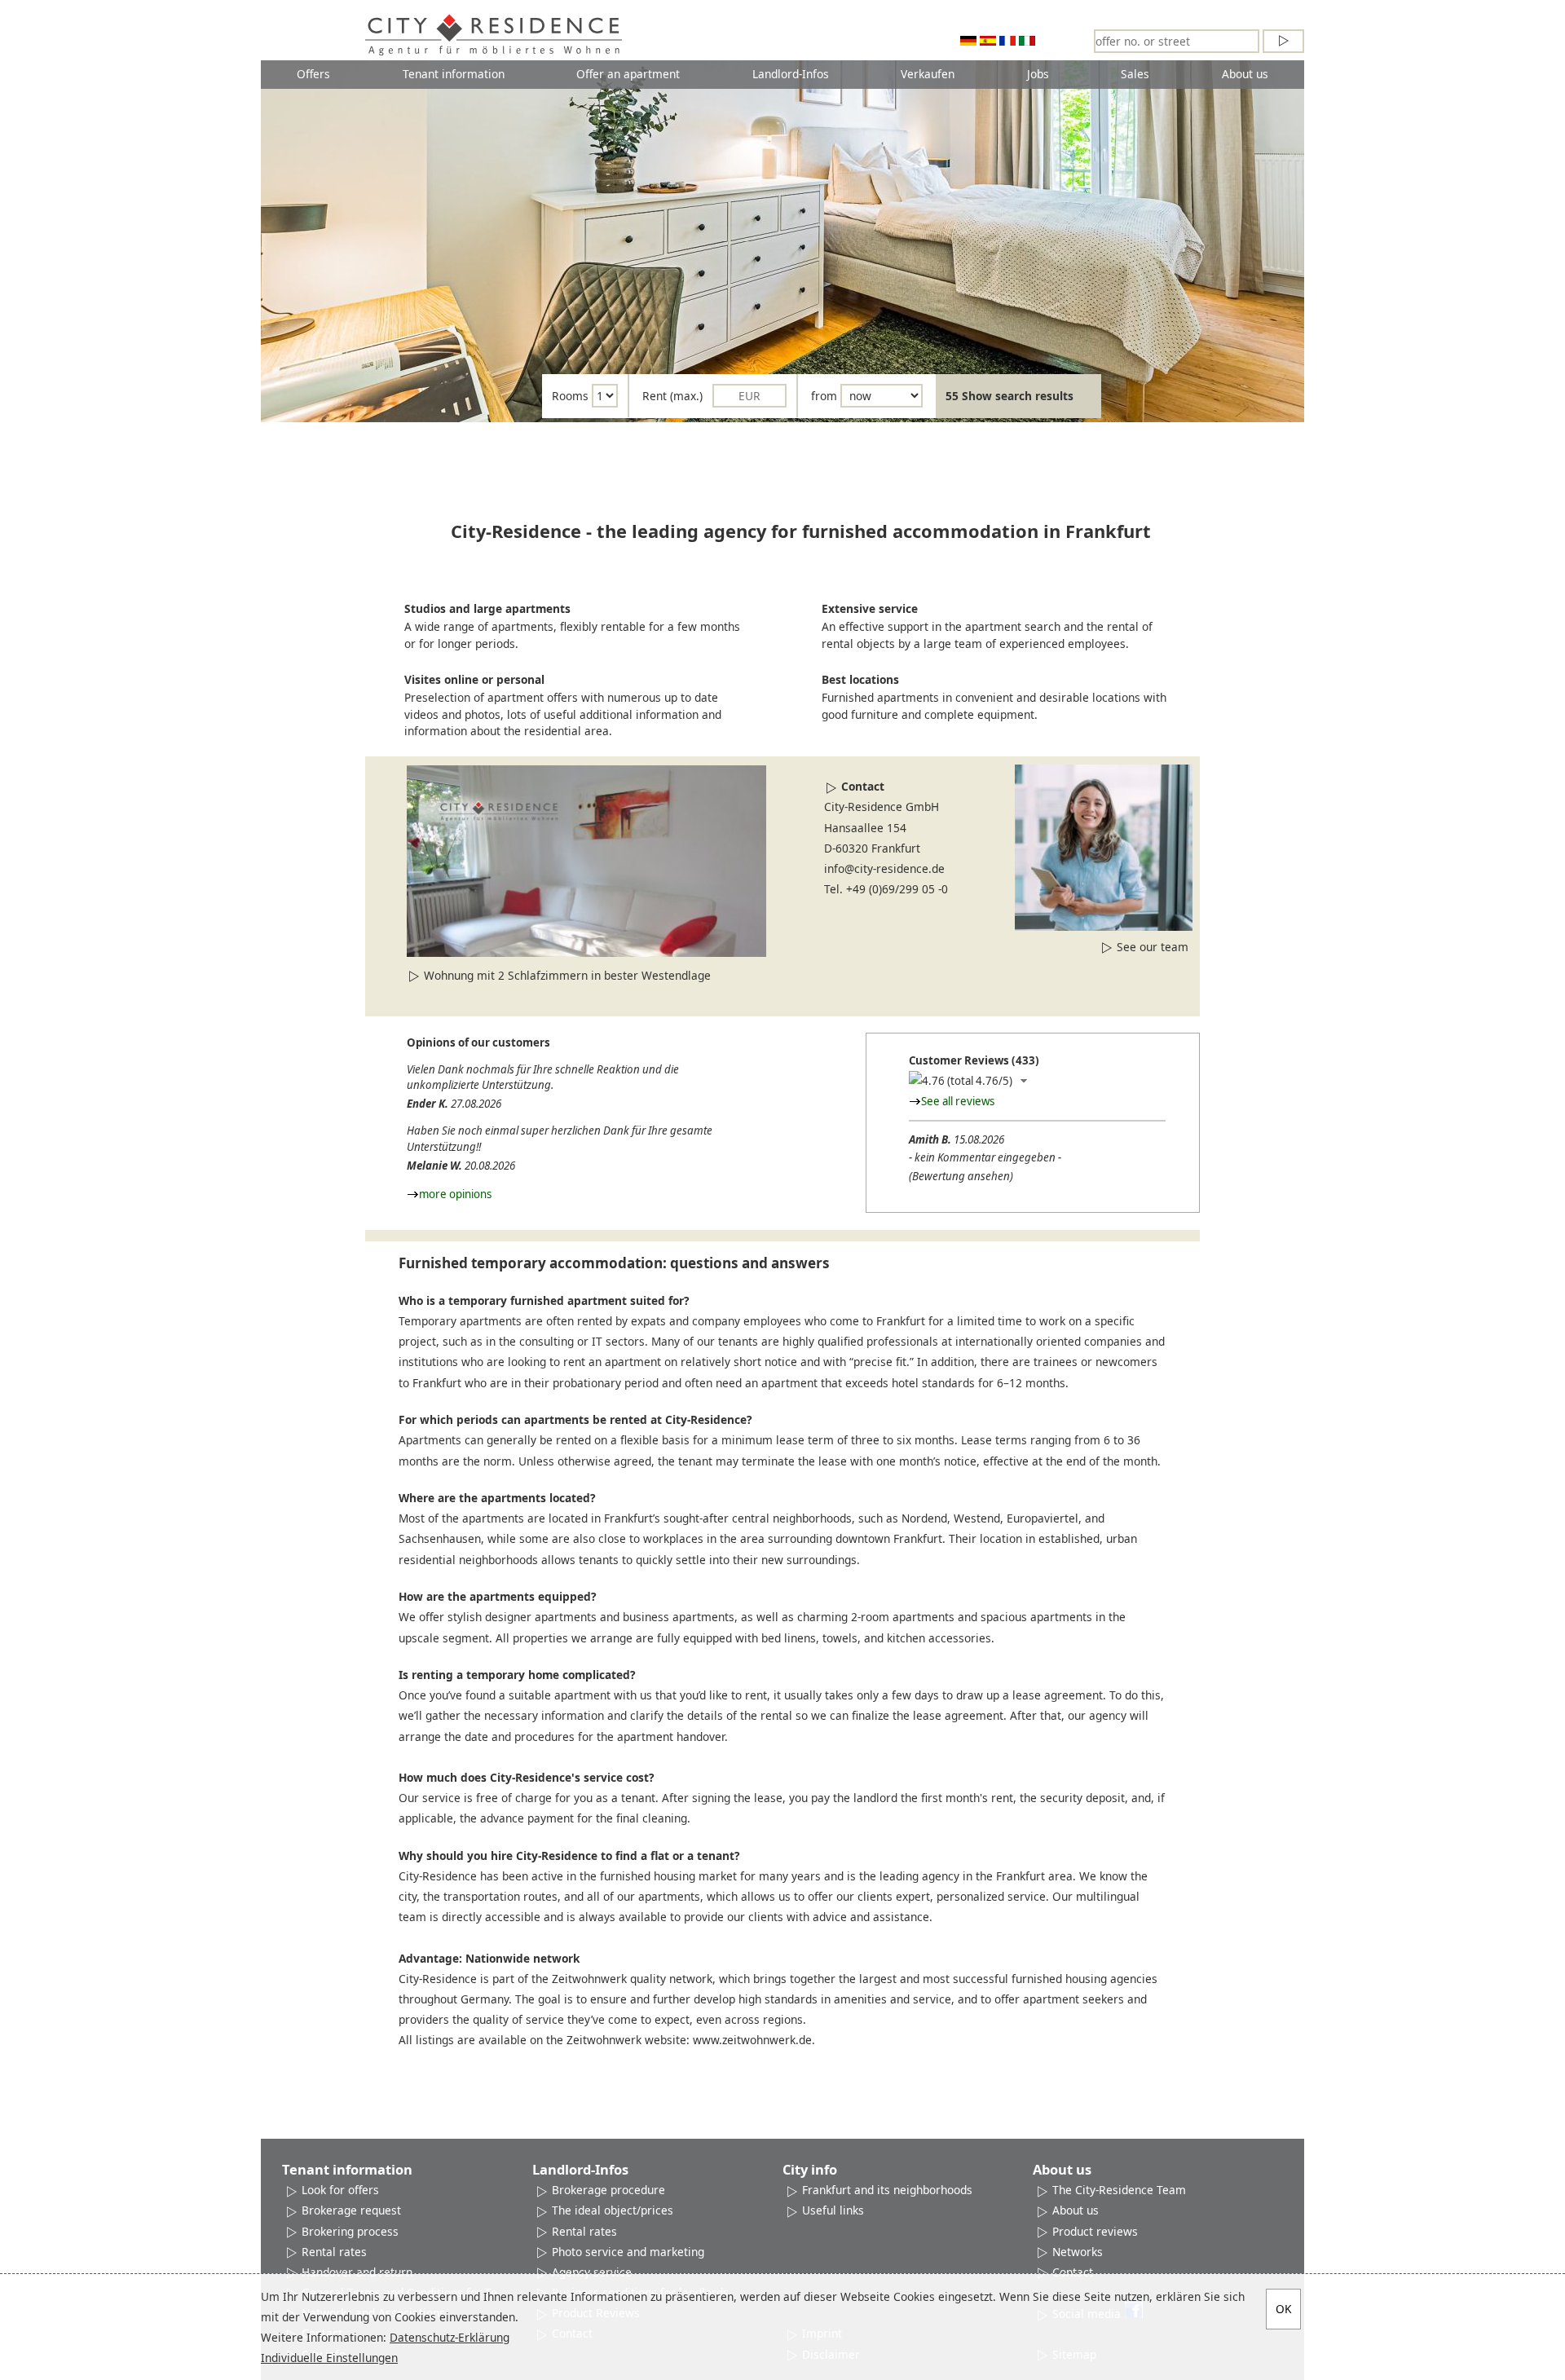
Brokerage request (351, 2210)
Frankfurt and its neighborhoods (887, 2190)
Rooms (570, 396)
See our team (1153, 947)
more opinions (455, 1194)
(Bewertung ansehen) (961, 1176)
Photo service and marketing (628, 2252)
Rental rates (334, 2252)
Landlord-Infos (791, 74)
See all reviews (958, 1101)
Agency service (592, 2272)
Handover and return (357, 2272)
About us (1245, 74)
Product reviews (1095, 2231)
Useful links (833, 2210)
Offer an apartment (628, 74)
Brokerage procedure (608, 2190)
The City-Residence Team (1119, 2190)
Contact (863, 786)
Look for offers (340, 2190)
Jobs (1038, 74)
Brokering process (350, 2231)
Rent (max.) (672, 396)
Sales (1135, 74)
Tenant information (454, 74)
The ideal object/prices (613, 2210)
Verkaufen (928, 74)
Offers (313, 74)
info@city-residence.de (884, 868)
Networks (1078, 2252)
